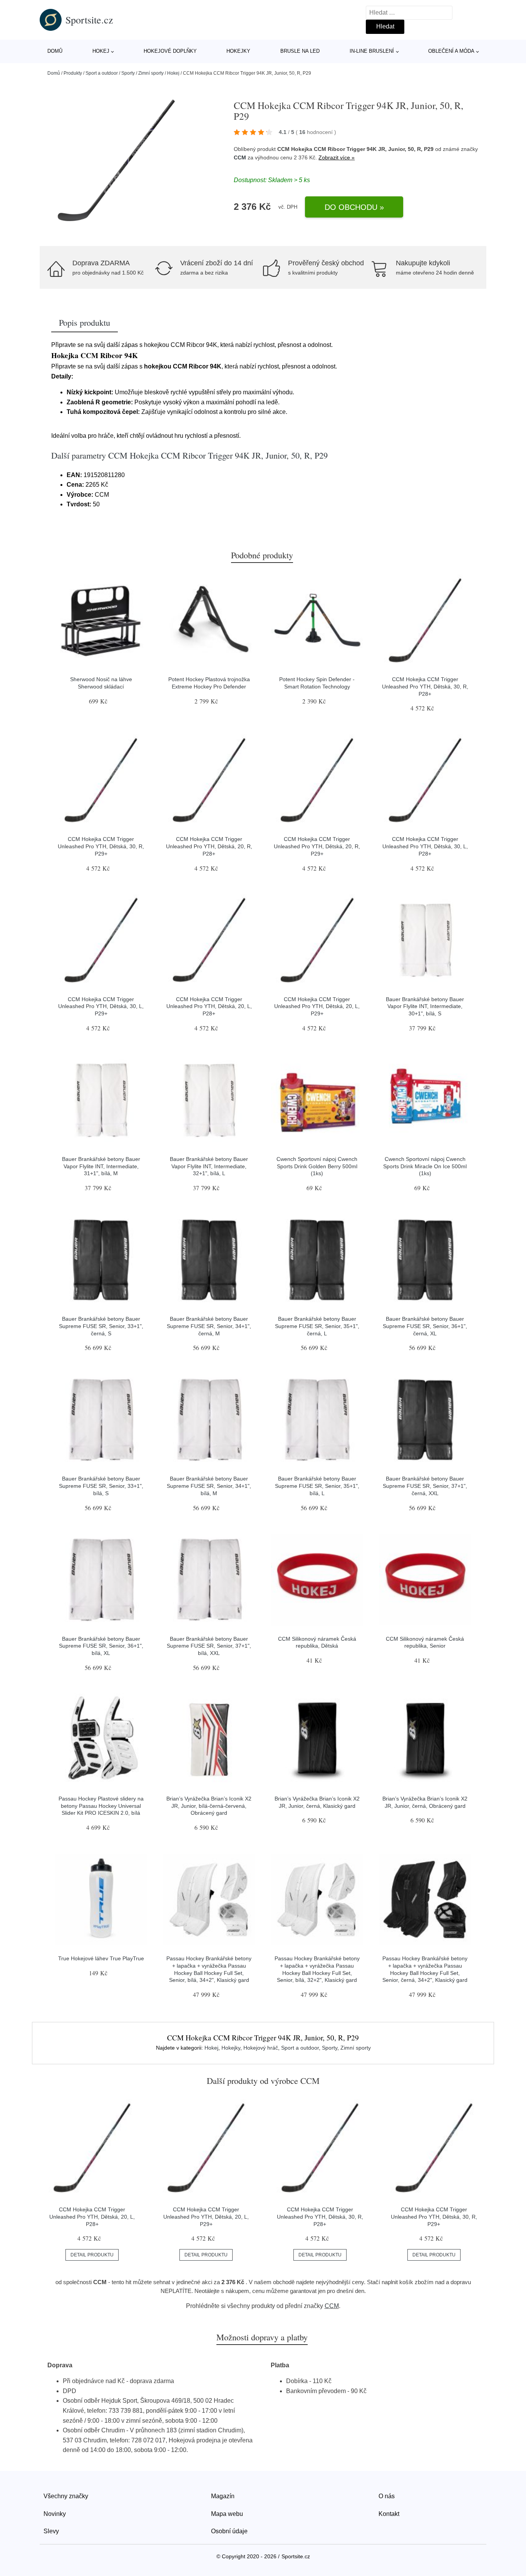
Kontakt (389, 2514)
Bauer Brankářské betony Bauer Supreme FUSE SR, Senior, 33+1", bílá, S (101, 1486)
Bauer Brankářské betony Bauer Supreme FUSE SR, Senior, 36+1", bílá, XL (101, 1646)
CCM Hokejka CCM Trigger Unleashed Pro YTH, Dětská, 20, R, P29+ (317, 846)
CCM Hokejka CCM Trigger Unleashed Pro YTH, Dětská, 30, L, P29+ (101, 1006)
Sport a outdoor (102, 73)
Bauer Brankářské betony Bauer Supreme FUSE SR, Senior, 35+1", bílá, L (317, 1486)
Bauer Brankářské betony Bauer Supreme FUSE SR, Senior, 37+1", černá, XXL (425, 1486)
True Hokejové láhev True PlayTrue (101, 1958)
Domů (55, 51)
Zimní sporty (151, 73)
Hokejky (238, 51)
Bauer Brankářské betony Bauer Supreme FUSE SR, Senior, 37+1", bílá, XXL (209, 1646)
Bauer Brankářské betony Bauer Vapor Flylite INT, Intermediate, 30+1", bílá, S (425, 1006)
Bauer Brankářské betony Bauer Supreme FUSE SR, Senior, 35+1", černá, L (317, 1326)
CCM (240, 157)
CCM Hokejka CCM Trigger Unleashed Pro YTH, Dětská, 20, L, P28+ (209, 1006)
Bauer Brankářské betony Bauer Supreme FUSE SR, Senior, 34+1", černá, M (209, 1326)
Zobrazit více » (337, 157)
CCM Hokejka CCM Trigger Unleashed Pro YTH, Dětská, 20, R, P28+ (209, 846)
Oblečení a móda (451, 51)
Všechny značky (66, 2496)
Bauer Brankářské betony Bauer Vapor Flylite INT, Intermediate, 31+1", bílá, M (101, 1166)
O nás (387, 2496)
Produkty (73, 73)
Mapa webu (227, 2514)
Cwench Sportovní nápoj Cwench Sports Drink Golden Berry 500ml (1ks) (317, 1166)
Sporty (128, 73)
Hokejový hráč (261, 2048)
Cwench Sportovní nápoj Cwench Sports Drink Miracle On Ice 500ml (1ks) (425, 1166)
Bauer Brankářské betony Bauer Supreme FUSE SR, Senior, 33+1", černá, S (101, 1326)
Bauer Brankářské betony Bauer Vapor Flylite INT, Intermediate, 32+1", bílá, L (209, 1166)
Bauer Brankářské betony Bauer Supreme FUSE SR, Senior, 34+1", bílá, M (209, 1486)
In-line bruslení (372, 51)
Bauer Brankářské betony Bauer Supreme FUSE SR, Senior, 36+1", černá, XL (425, 1326)
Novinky (55, 2514)
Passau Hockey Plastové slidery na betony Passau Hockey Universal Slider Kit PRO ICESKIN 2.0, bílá (101, 1806)
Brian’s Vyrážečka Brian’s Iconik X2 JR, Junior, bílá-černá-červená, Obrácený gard (209, 1806)
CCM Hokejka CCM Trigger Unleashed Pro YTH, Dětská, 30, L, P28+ (425, 846)
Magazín (223, 2496)
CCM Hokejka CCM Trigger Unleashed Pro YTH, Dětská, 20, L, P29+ (317, 1006)
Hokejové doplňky (170, 51)
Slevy (51, 2531)
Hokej (101, 51)
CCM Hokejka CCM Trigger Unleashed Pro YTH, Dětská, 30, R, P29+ (101, 846)
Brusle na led (300, 51)
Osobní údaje (229, 2531)
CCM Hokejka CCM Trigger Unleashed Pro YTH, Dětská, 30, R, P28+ (425, 686)
